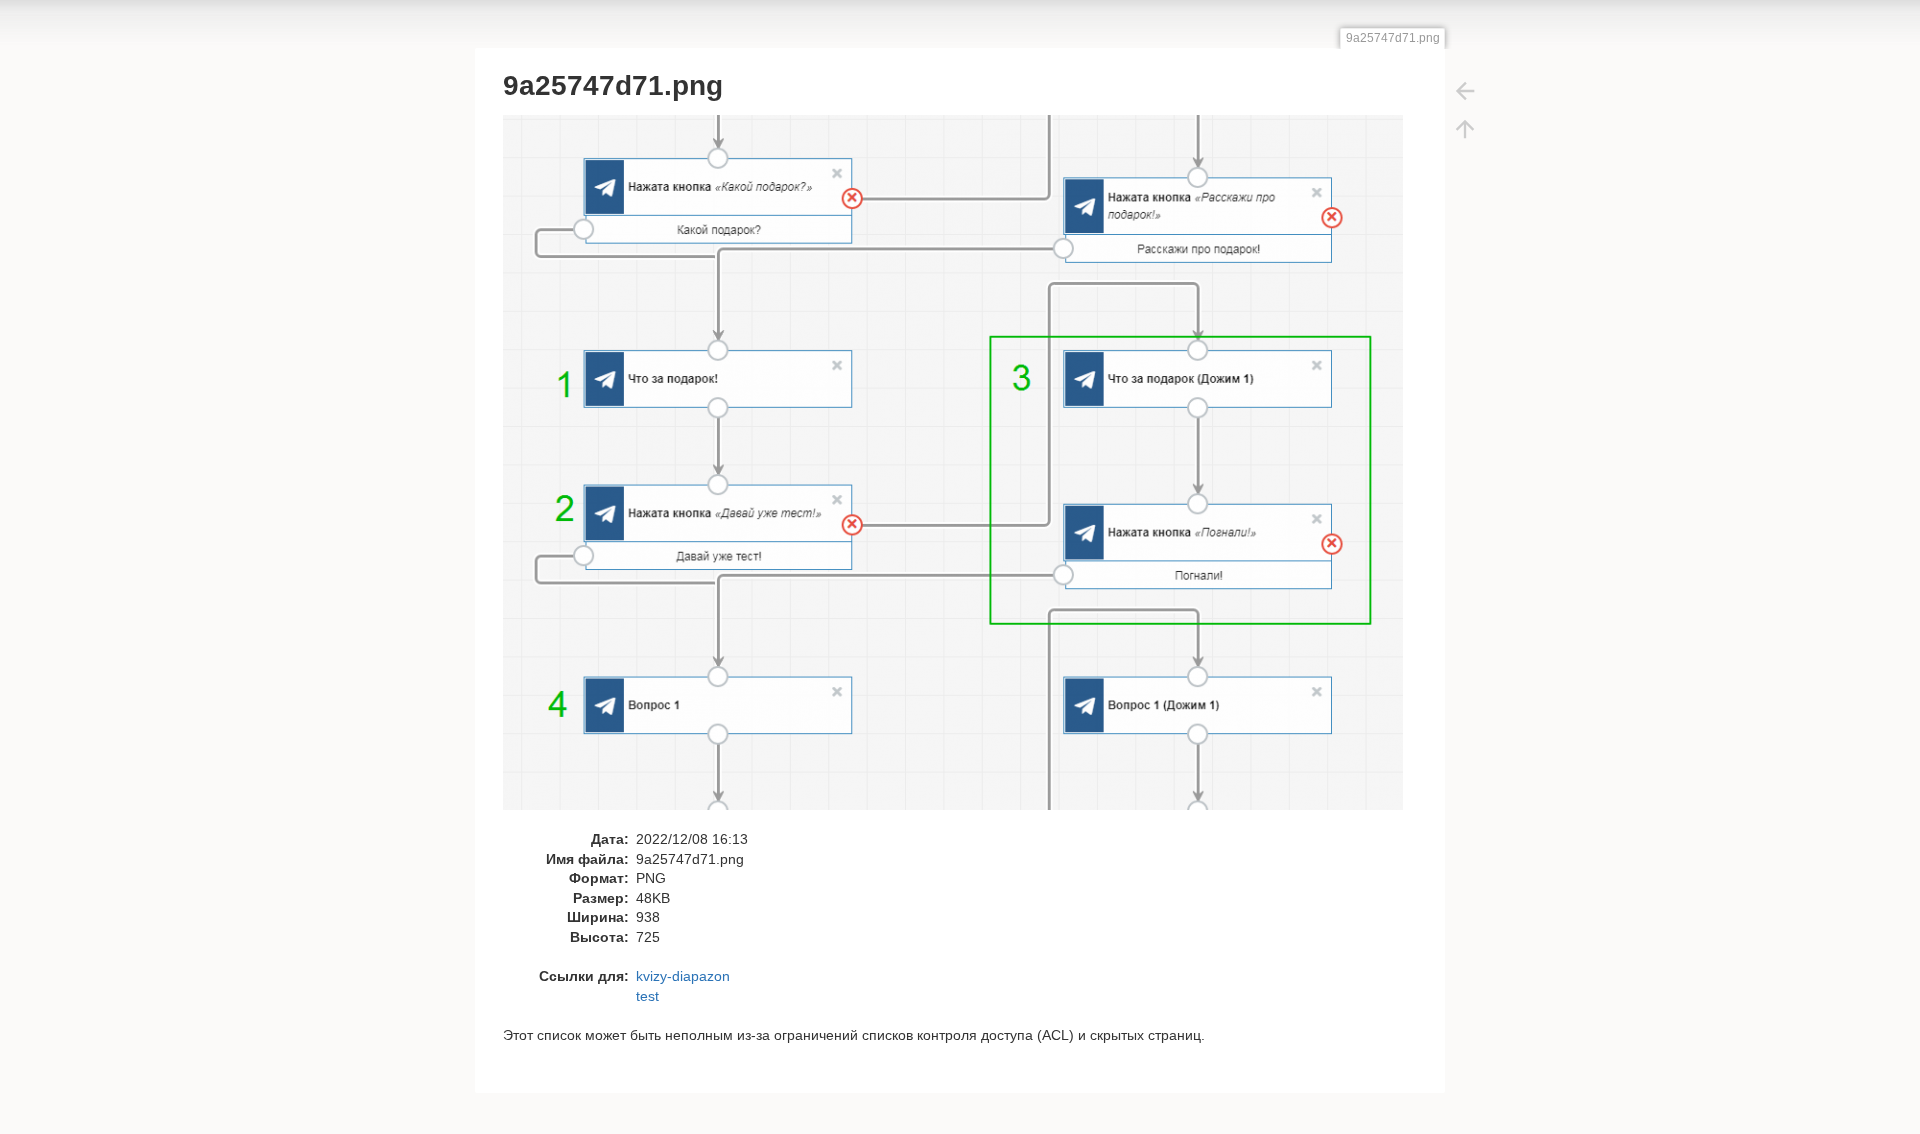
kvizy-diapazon (683, 976)
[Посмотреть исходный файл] (963, 471)
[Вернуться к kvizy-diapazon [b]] (1465, 90)
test (647, 996)
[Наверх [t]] (1465, 128)
